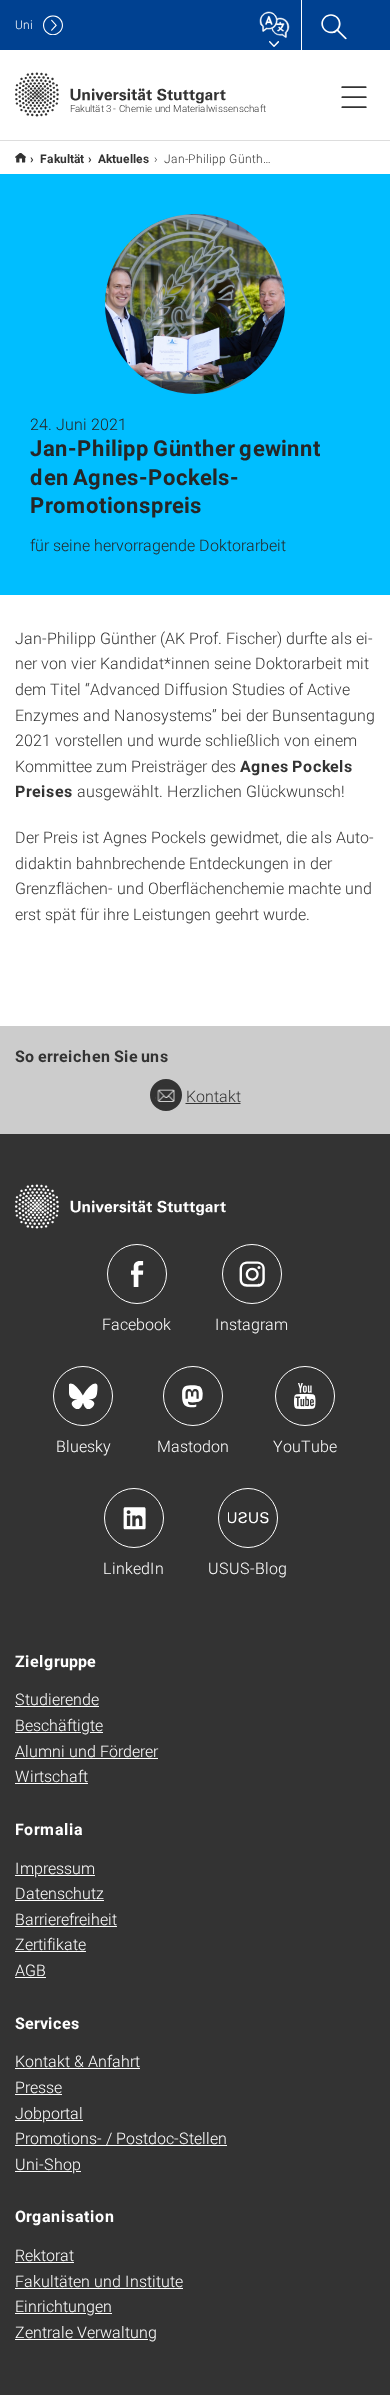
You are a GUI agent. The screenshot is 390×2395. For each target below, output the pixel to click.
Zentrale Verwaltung (86, 2331)
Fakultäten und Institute (99, 2280)
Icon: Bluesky (83, 1396)
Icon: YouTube (305, 1396)
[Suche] (333, 25)
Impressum (55, 1867)
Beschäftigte (59, 1724)
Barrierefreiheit (66, 1918)
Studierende (57, 1698)
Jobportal (49, 2112)
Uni (24, 24)
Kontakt (213, 1095)
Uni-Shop (48, 2163)
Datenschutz (59, 1892)
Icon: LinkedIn (134, 1518)
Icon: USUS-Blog (248, 1518)
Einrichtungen (63, 2305)
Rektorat (44, 2254)
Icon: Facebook (137, 1274)
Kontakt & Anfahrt (77, 2060)
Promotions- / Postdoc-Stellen (121, 2137)
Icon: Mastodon (193, 1396)
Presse (38, 2086)
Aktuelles (124, 158)
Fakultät (62, 158)
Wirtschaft (51, 1775)
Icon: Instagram (252, 1274)
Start (20, 157)
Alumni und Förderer (86, 1750)
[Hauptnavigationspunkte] (354, 96)
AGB (30, 1969)
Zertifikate (50, 1943)
